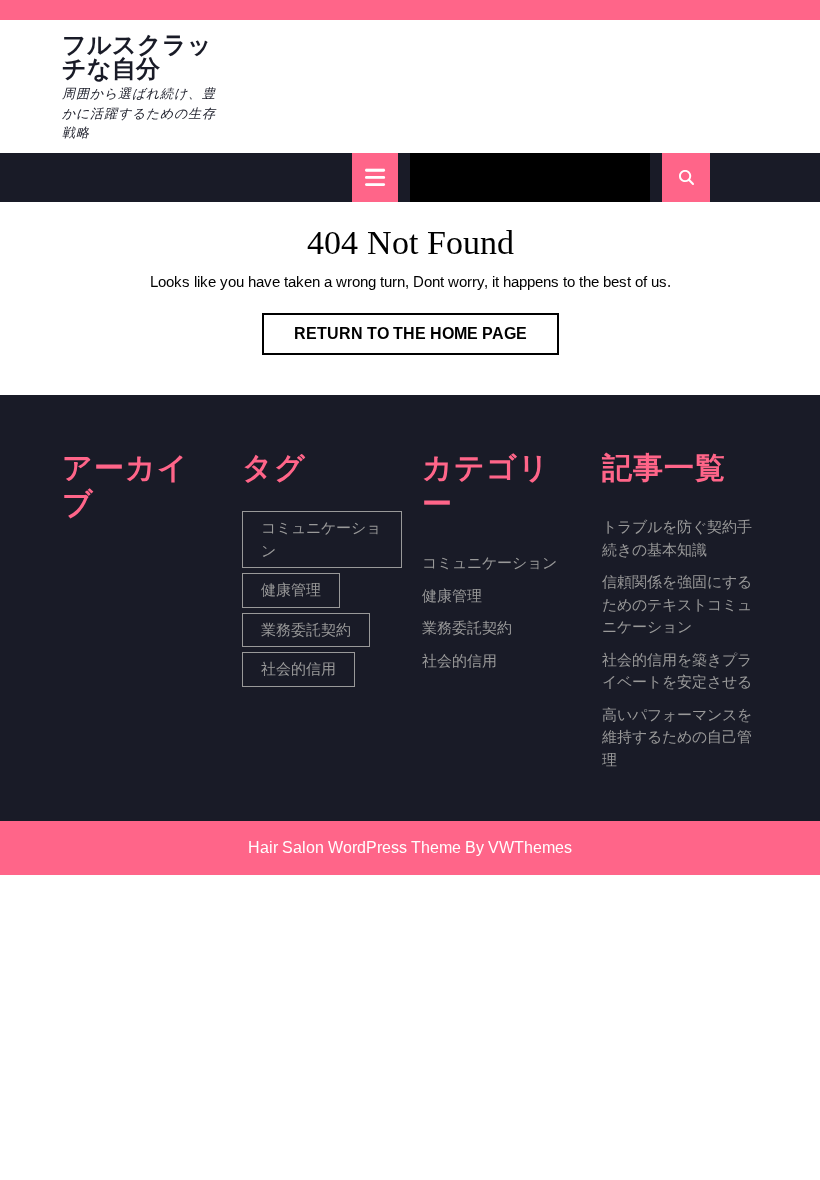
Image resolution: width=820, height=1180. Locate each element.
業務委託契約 (306, 629)
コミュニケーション (321, 539)
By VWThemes (518, 847)
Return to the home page (426, 339)
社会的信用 (298, 668)
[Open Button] (375, 177)
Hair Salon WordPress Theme (354, 847)
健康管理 (291, 589)
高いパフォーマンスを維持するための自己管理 (677, 737)
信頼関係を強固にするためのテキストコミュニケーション (677, 604)
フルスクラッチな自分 (137, 57)
